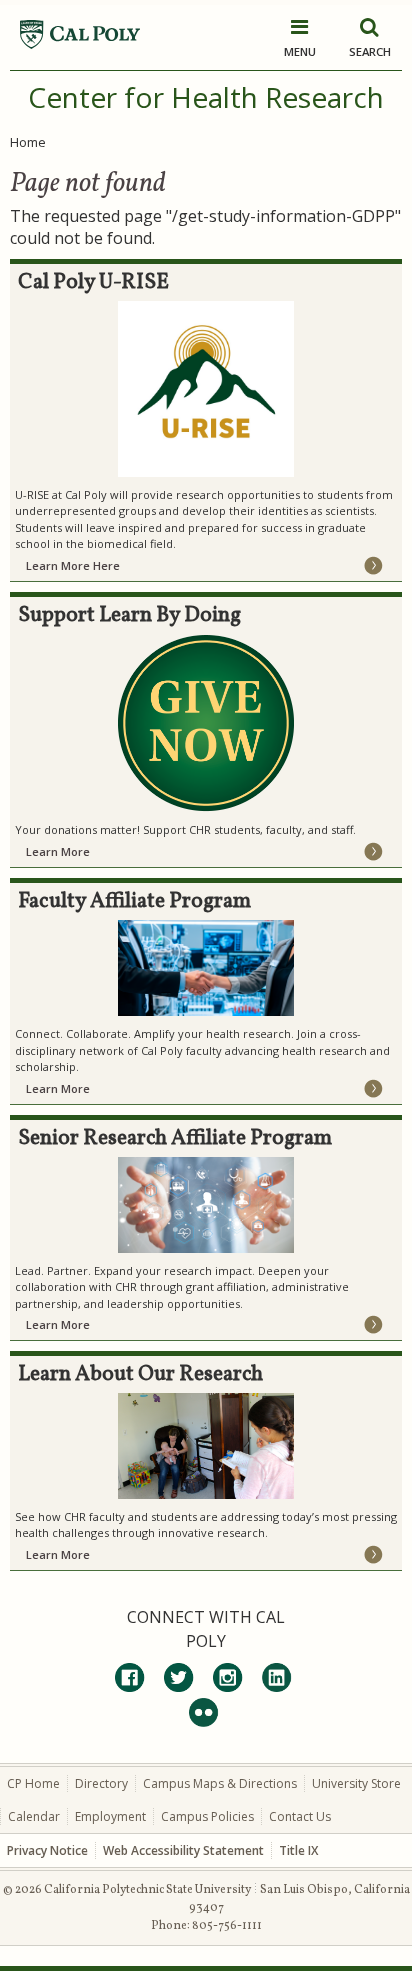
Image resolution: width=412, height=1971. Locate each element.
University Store (356, 1783)
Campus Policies (207, 1816)
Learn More (58, 851)
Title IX (298, 1850)
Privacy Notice (47, 1850)
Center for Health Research (206, 97)
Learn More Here (73, 565)
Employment (110, 1816)
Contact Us (300, 1816)
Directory (101, 1783)
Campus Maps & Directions (220, 1783)
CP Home (33, 1783)
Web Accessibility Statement (183, 1850)
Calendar (34, 1816)
